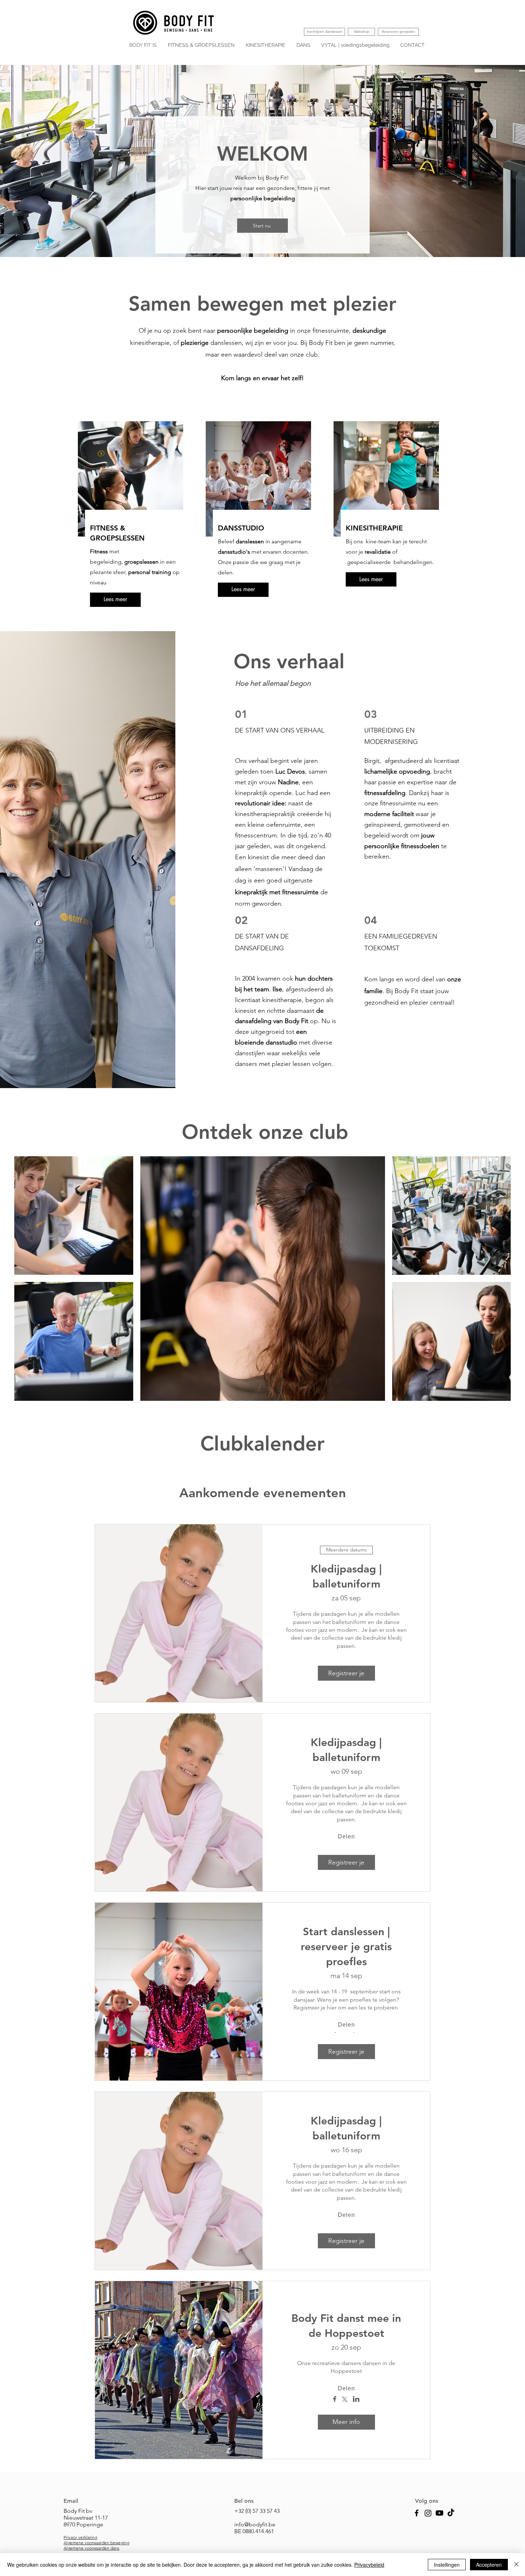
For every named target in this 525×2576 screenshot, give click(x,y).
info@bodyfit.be (255, 2524)
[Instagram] (428, 2513)
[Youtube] (439, 2513)
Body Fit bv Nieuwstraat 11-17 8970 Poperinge (86, 2518)
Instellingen (447, 2565)
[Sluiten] (516, 2565)
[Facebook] (417, 2513)
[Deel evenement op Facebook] (335, 2400)
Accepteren (489, 2565)
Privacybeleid (369, 2565)
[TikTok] (451, 2513)
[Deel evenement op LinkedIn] (356, 2400)
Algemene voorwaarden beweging (96, 2543)
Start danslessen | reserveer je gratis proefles (346, 1947)
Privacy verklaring (80, 2537)
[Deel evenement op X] (345, 2400)
